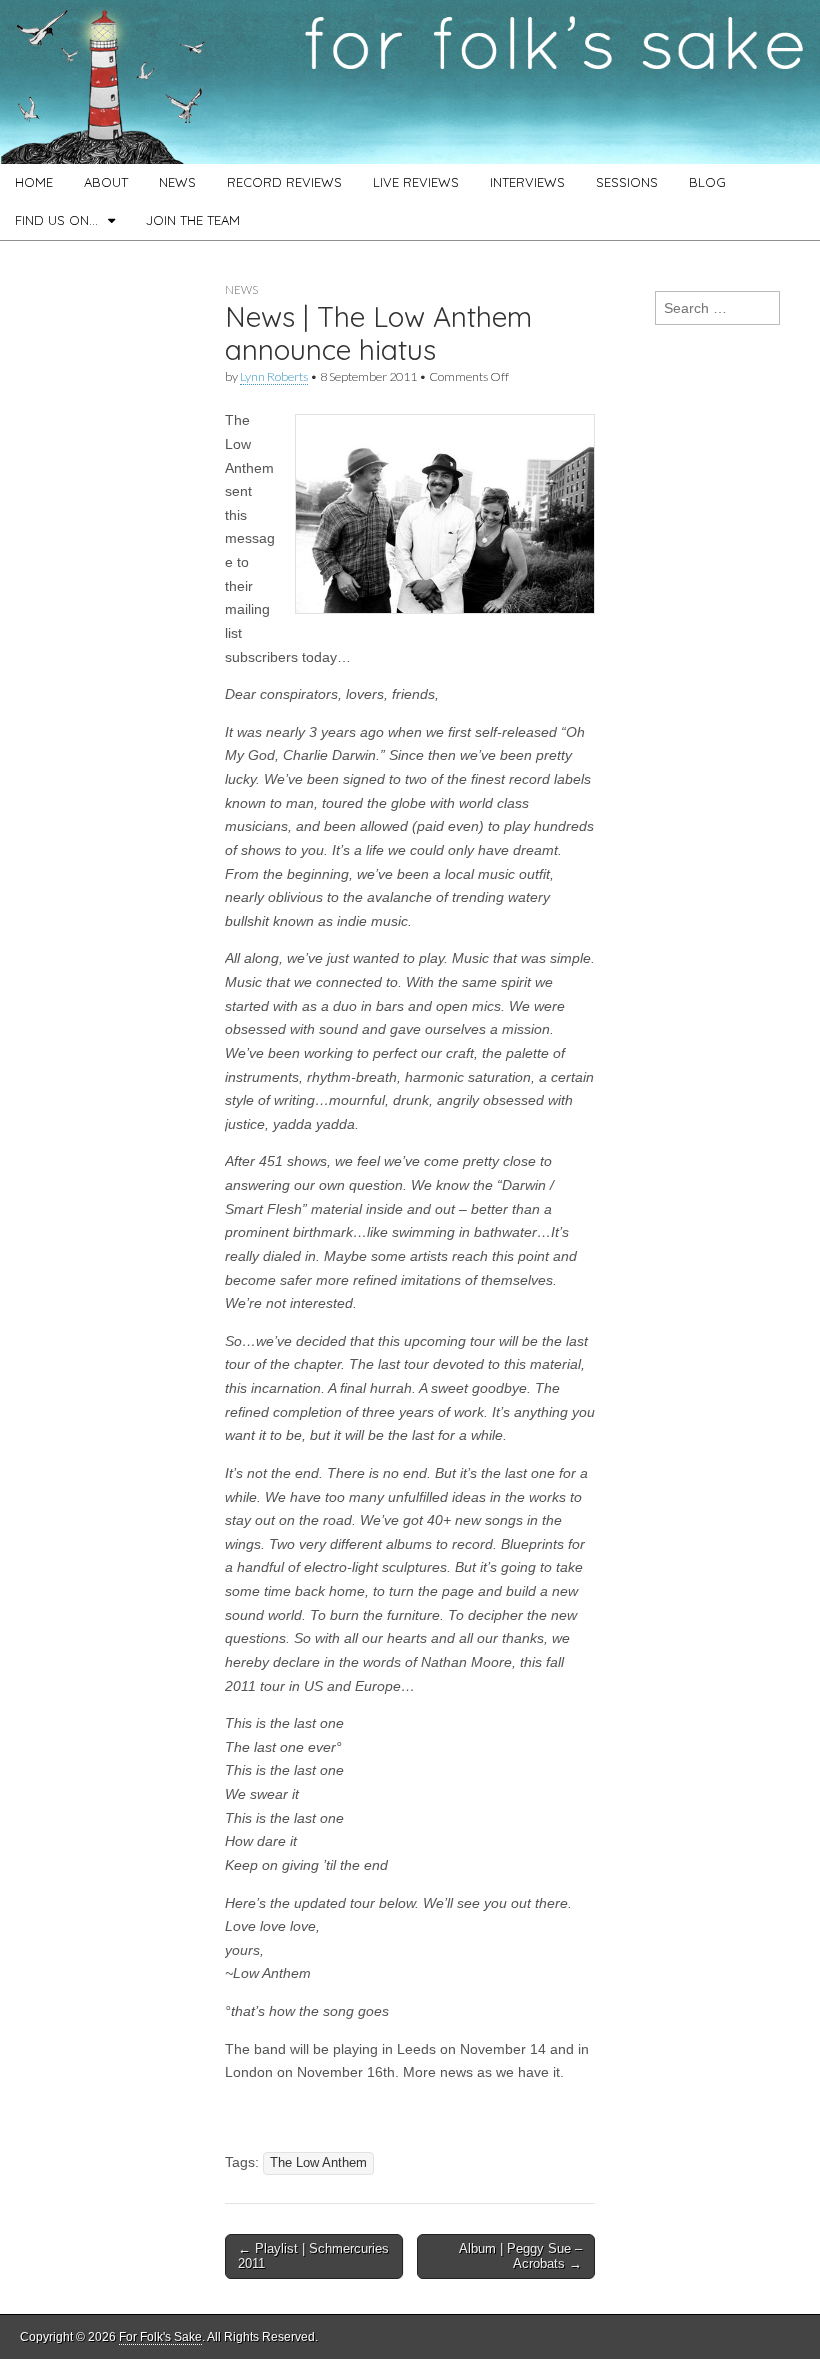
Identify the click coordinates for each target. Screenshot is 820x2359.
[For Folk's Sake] (410, 82)
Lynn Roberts (274, 376)
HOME (34, 182)
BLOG (707, 182)
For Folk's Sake (160, 2337)
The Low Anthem (318, 2163)
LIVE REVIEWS (416, 182)
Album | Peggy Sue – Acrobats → (520, 2256)
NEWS (177, 182)
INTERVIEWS (527, 182)
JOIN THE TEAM (193, 220)
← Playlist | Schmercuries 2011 (313, 2256)
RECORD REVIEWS (284, 182)
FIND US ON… (56, 220)
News (241, 289)
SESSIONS (627, 182)
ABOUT (106, 182)
